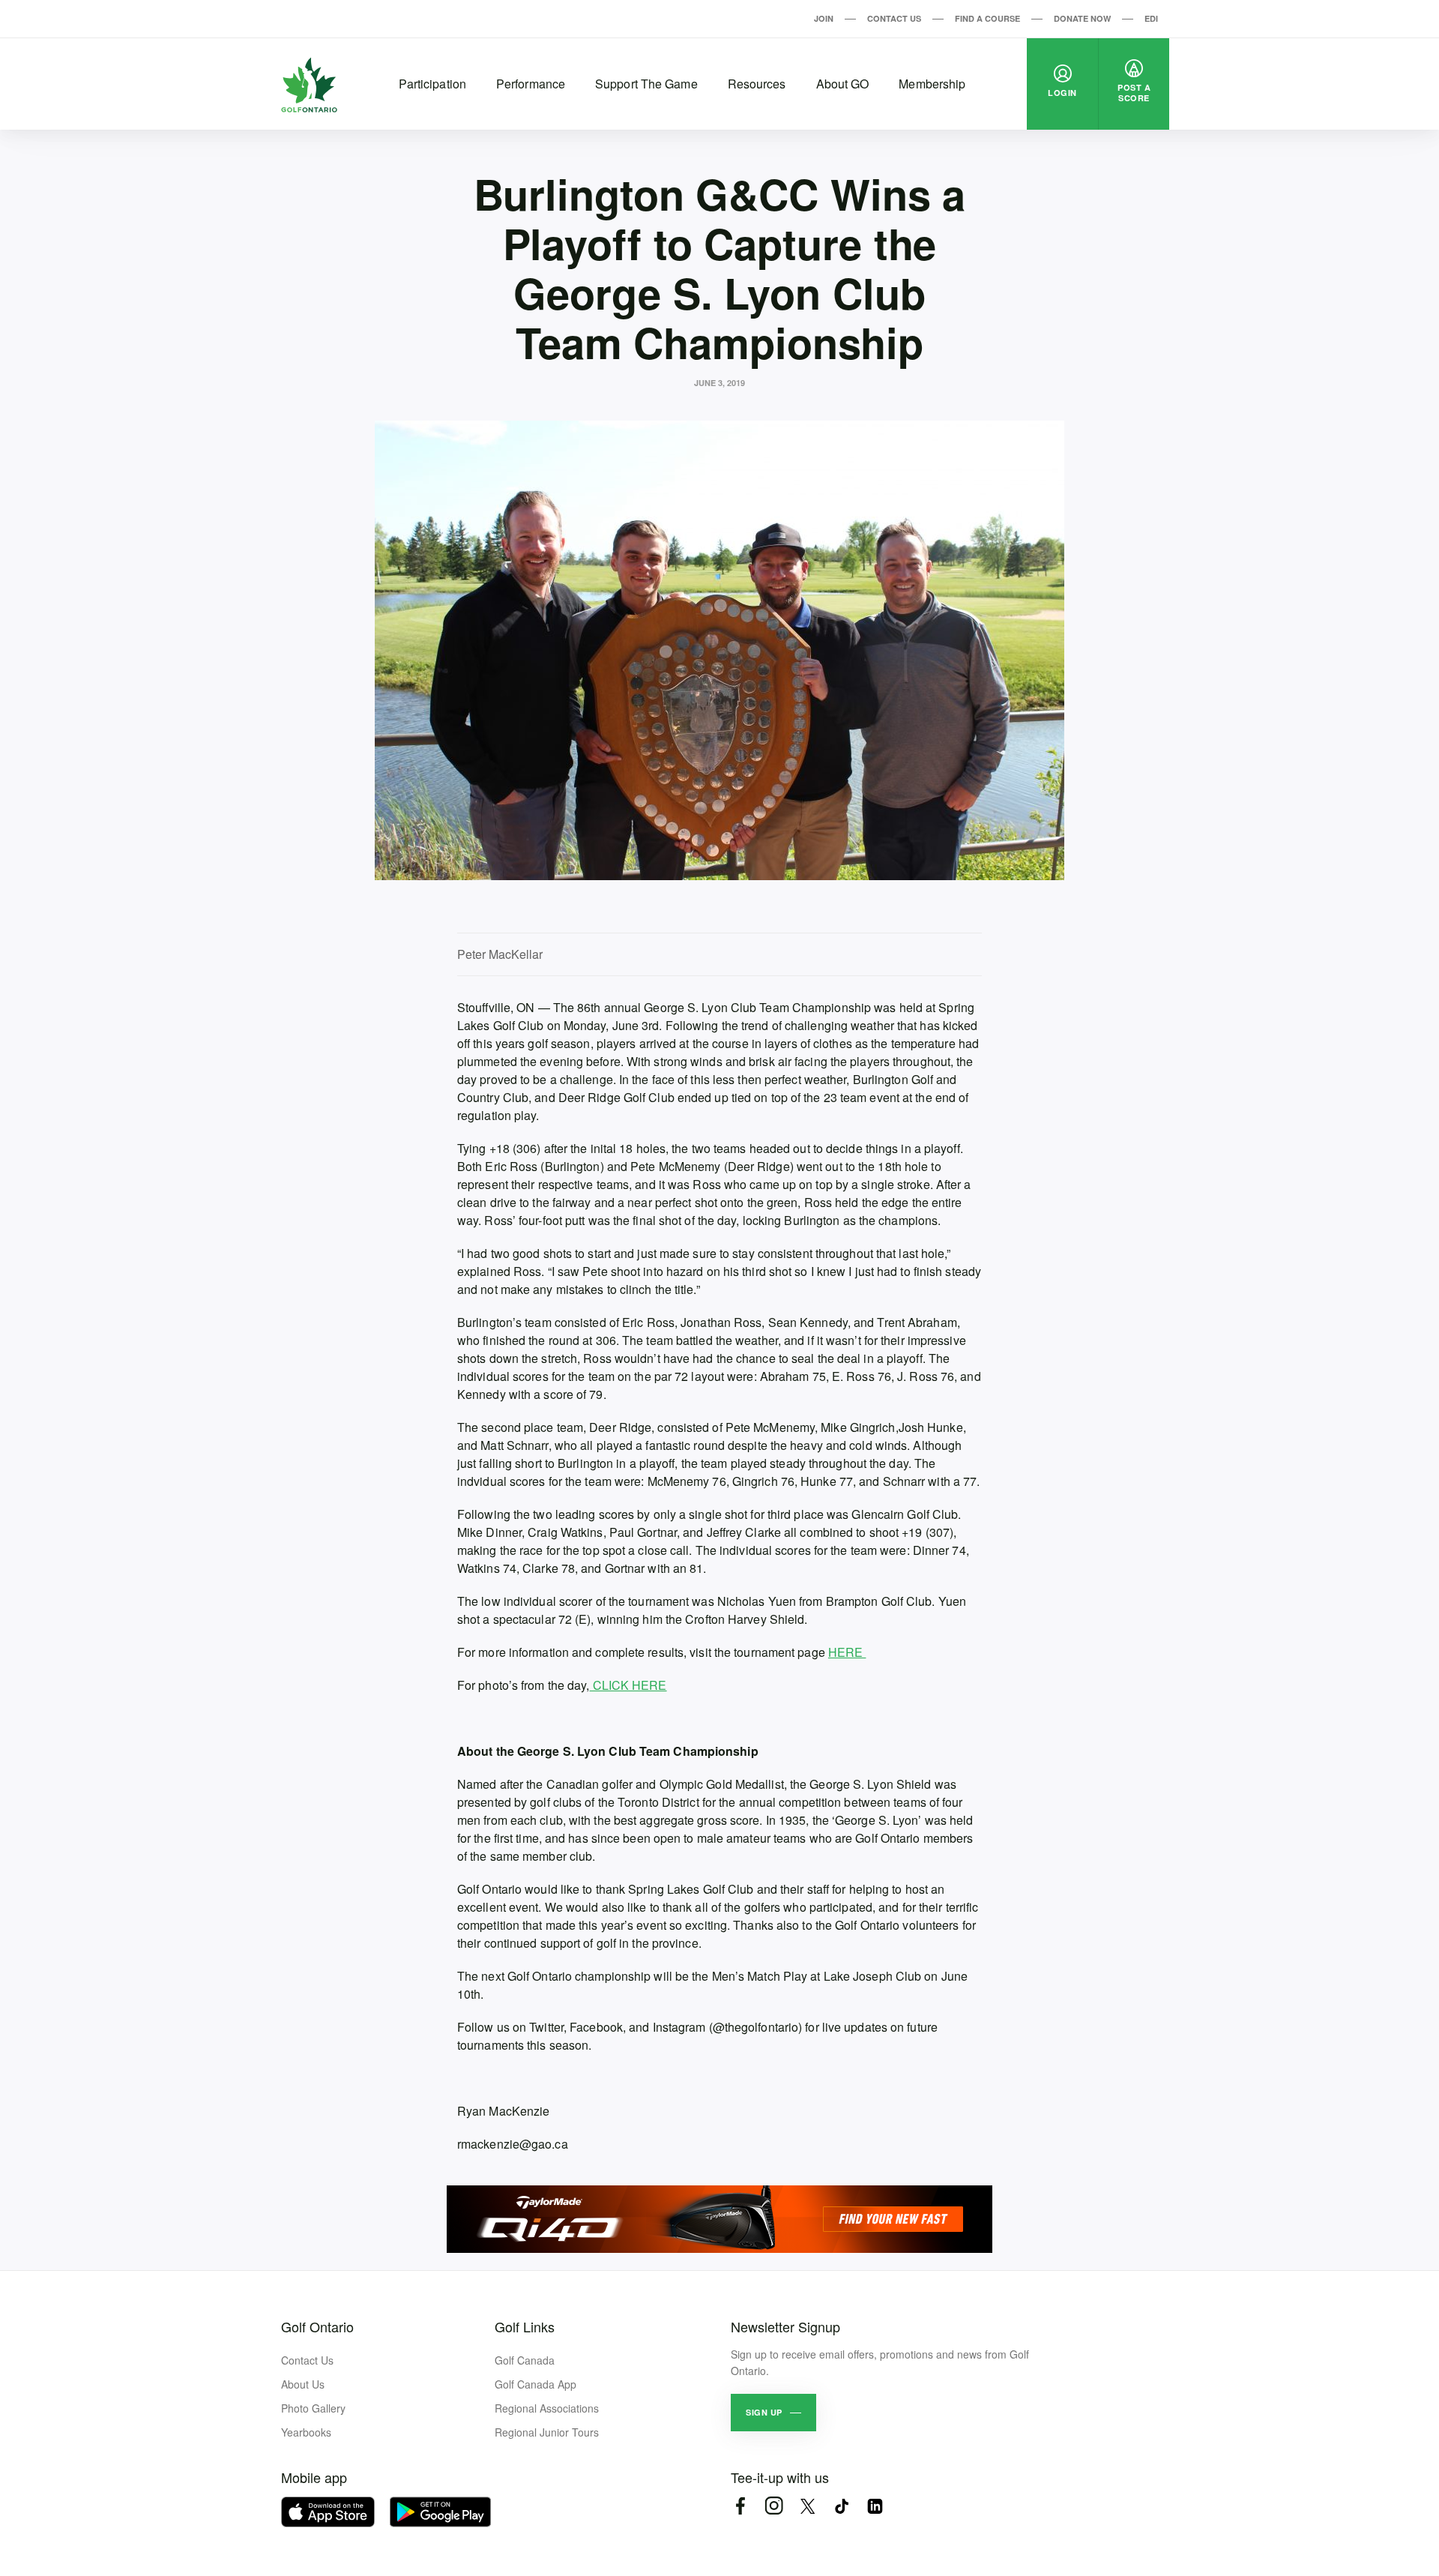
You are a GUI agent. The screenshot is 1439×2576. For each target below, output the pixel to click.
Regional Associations (547, 2408)
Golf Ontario (317, 2326)
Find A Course (987, 18)
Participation (432, 84)
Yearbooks (306, 2432)
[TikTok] (841, 2506)
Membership (932, 84)
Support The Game (646, 84)
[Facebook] (740, 2506)
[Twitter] (808, 2506)
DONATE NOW (1082, 18)
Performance (531, 84)
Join (824, 18)
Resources (757, 84)
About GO (843, 84)
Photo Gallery (313, 2408)
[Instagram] (774, 2506)
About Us (303, 2384)
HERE (847, 1652)
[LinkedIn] (875, 2506)
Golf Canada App (536, 2384)
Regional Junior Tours (547, 2432)
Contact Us (894, 18)
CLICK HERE (628, 1685)
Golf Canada (525, 2360)
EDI (1151, 18)
